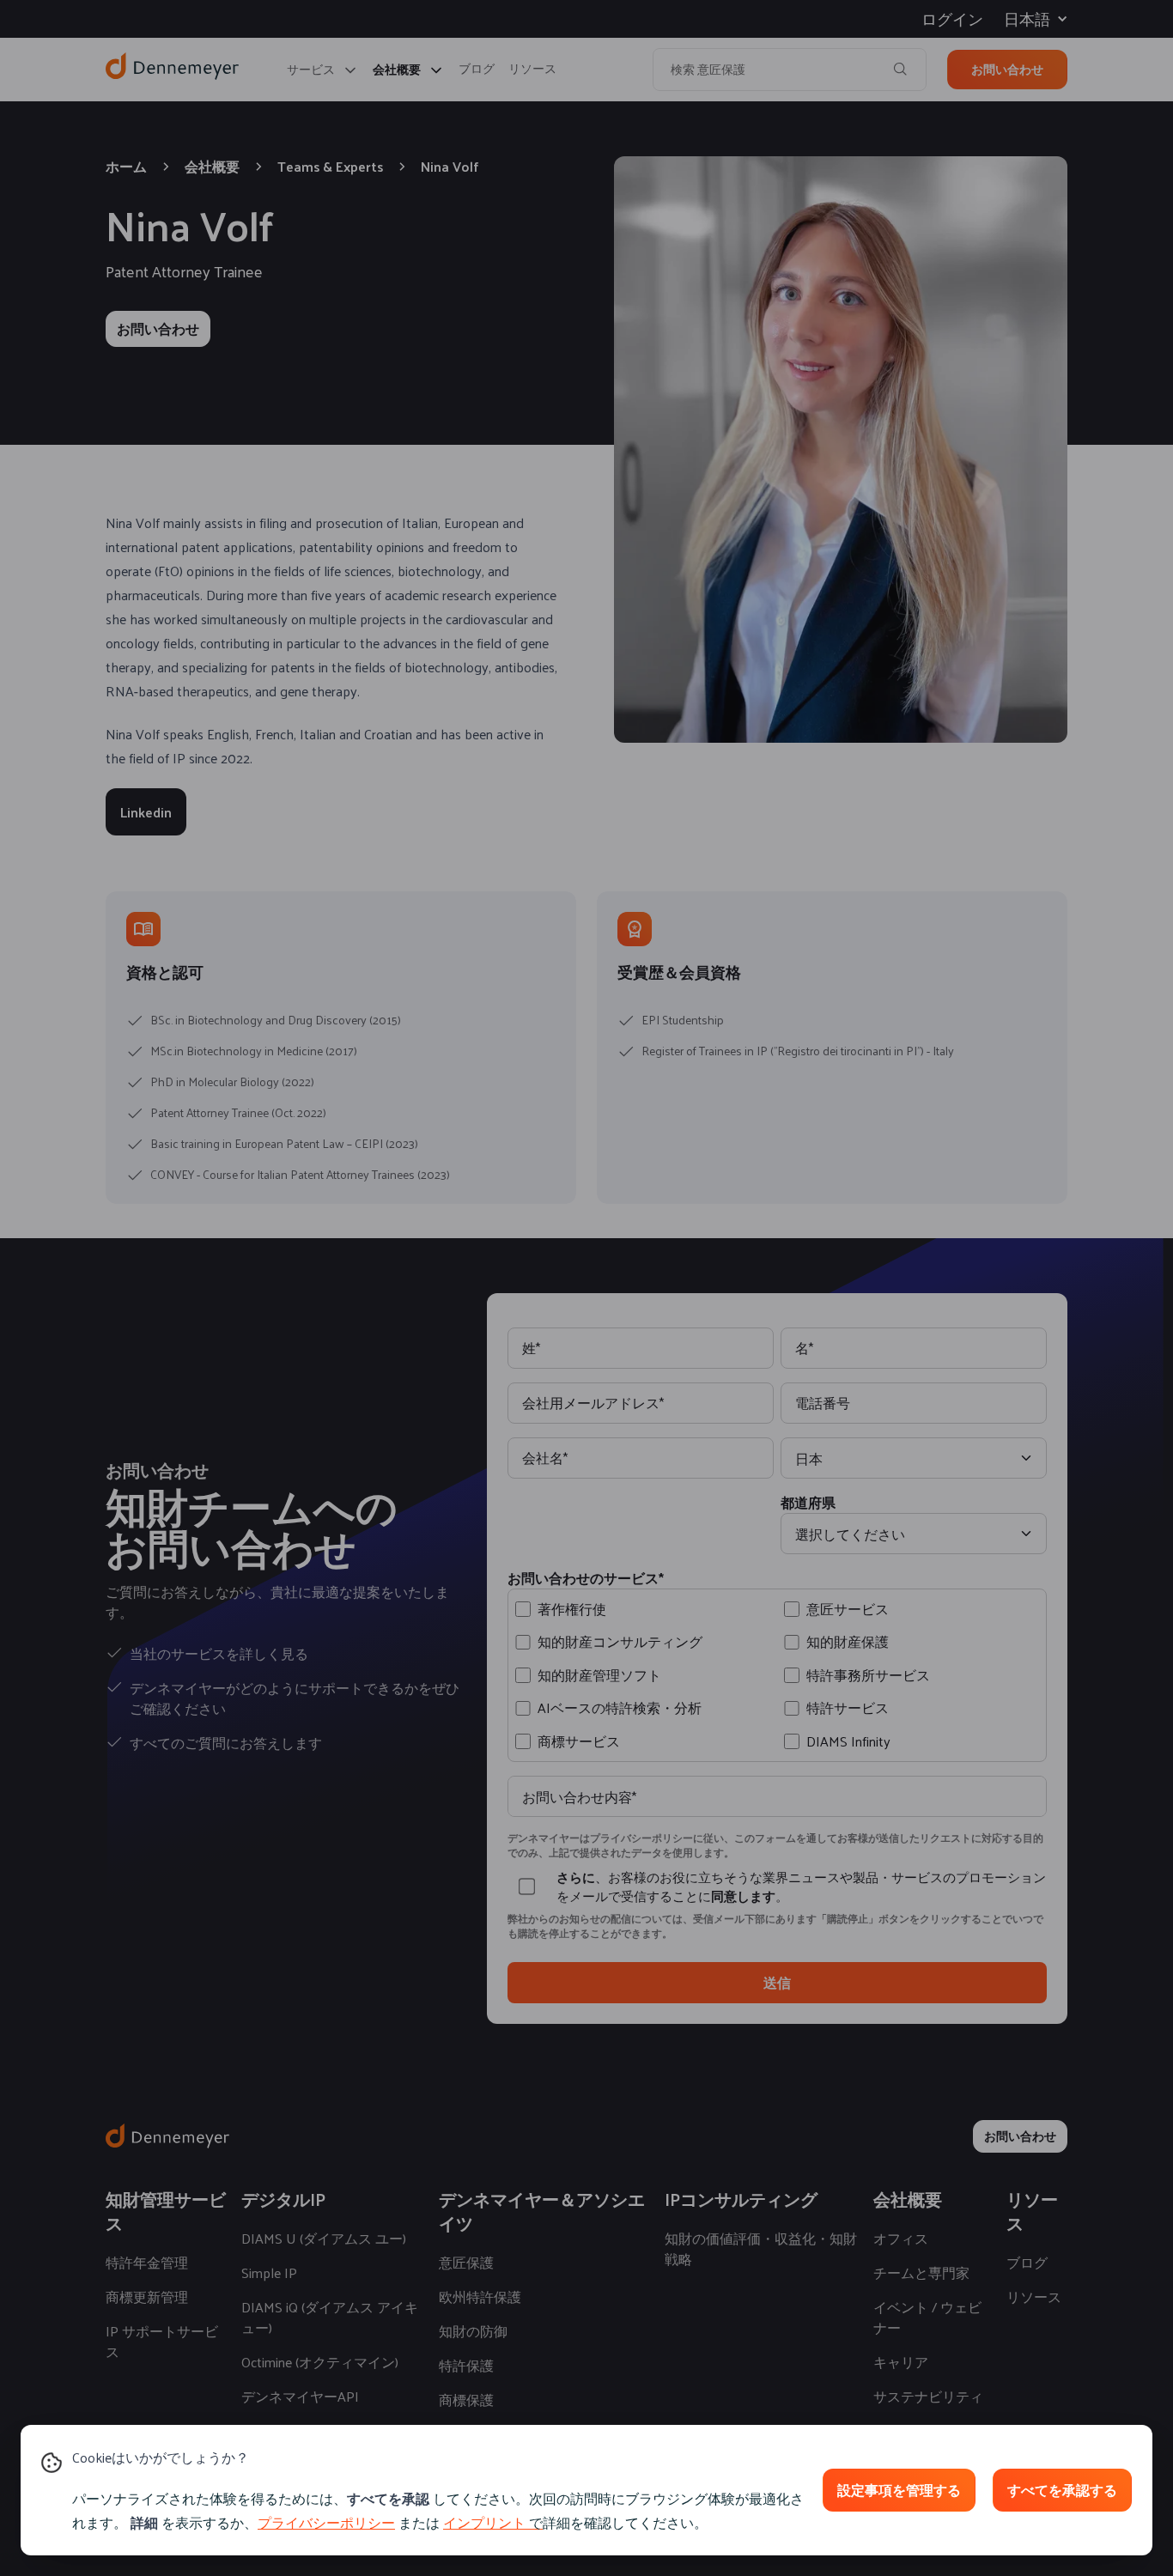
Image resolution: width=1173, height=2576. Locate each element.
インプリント (484, 2522)
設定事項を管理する (899, 2490)
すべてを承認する (1062, 2490)
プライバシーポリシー (326, 2522)
